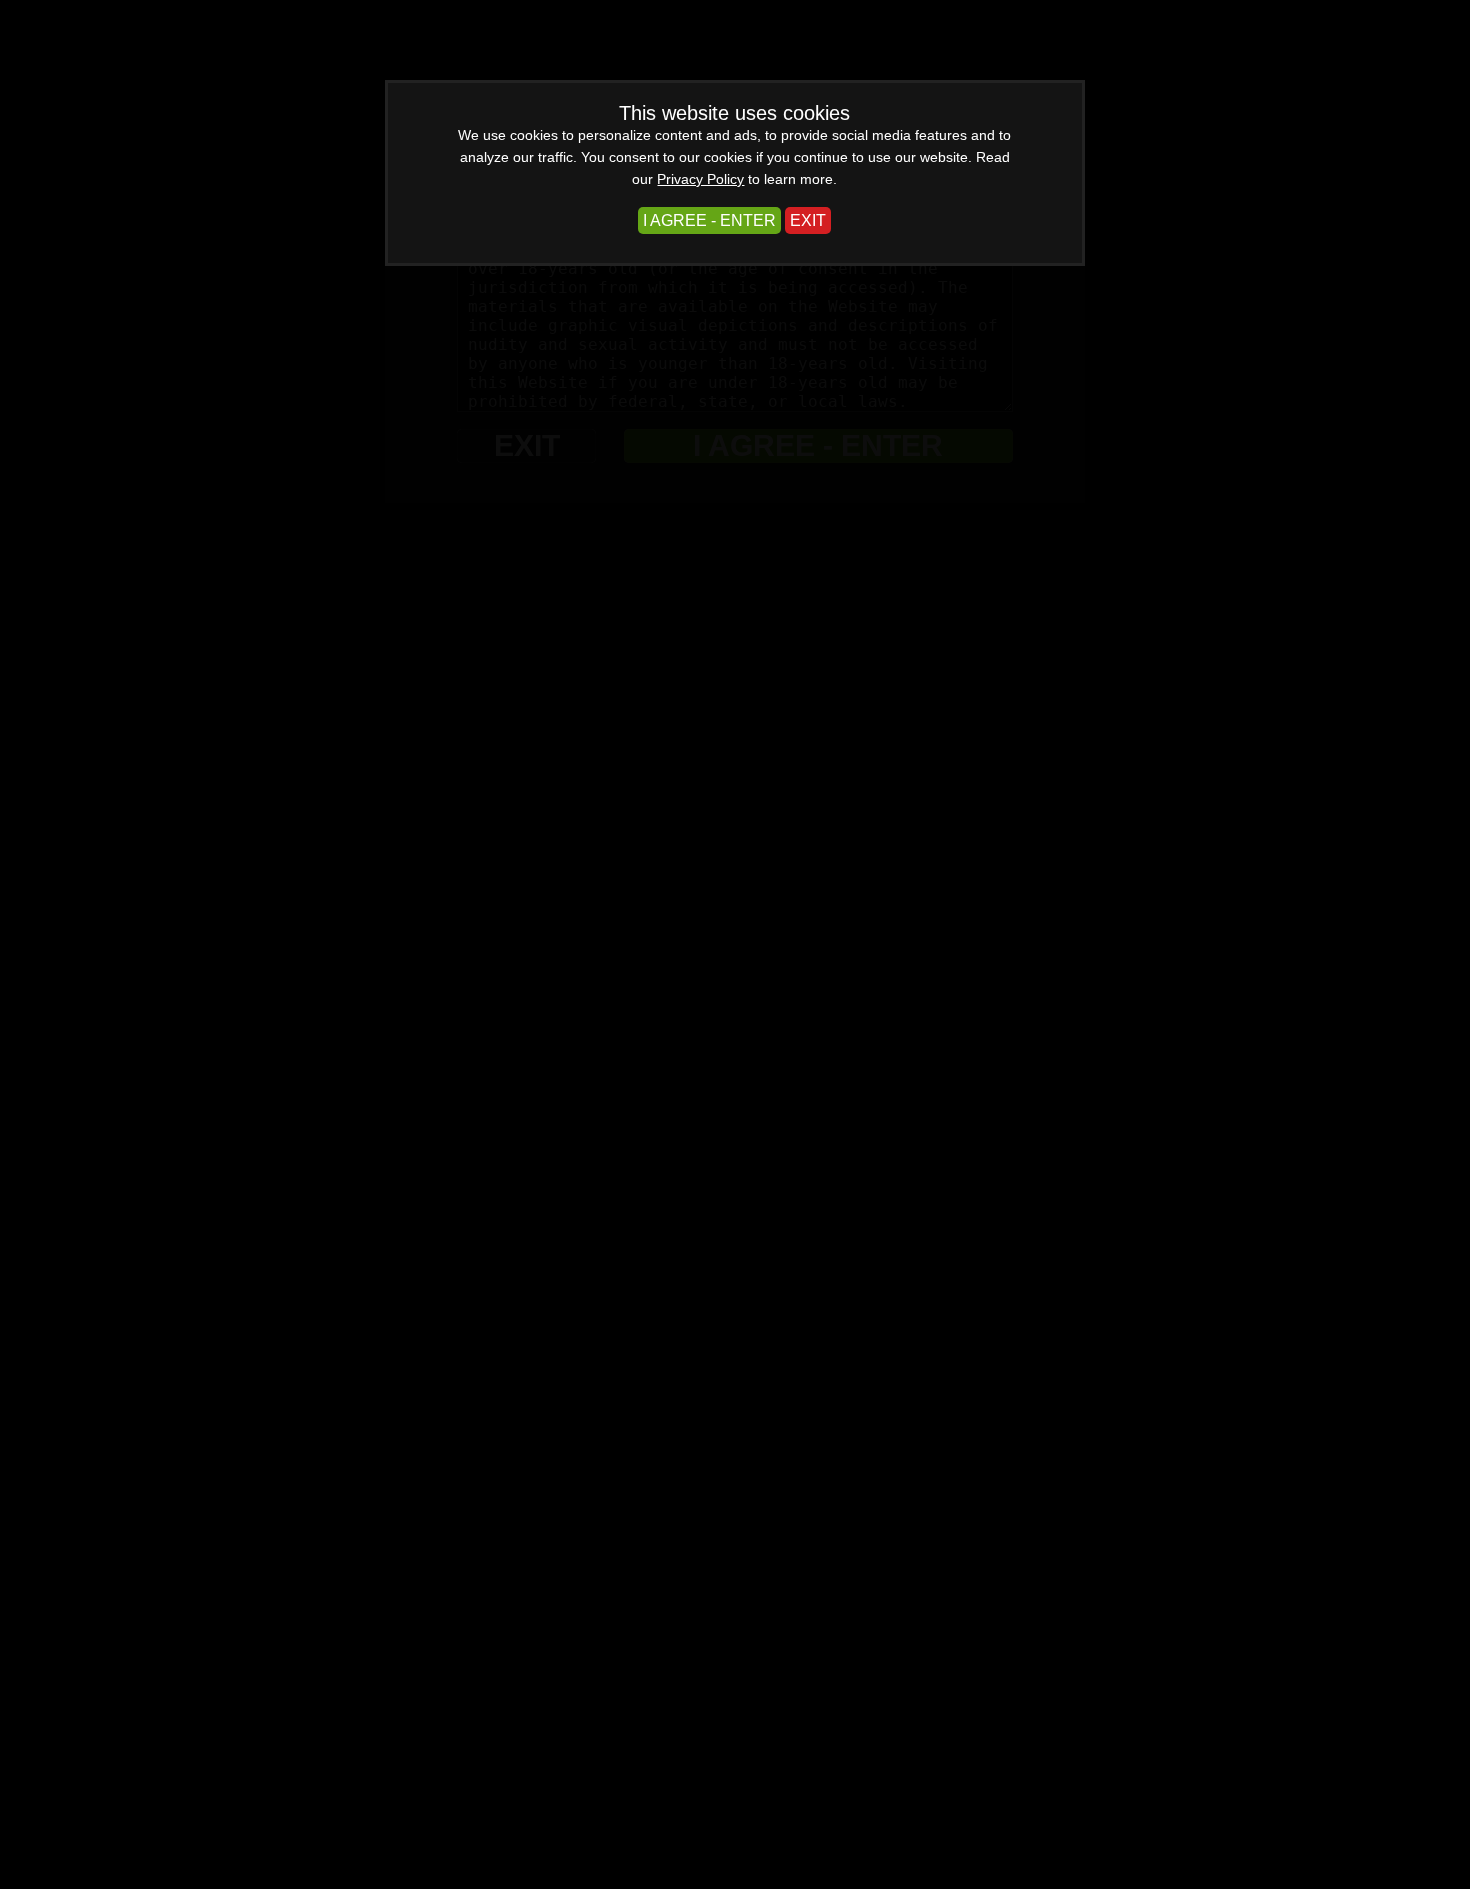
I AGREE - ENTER (709, 220)
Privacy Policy (700, 179)
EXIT (808, 220)
